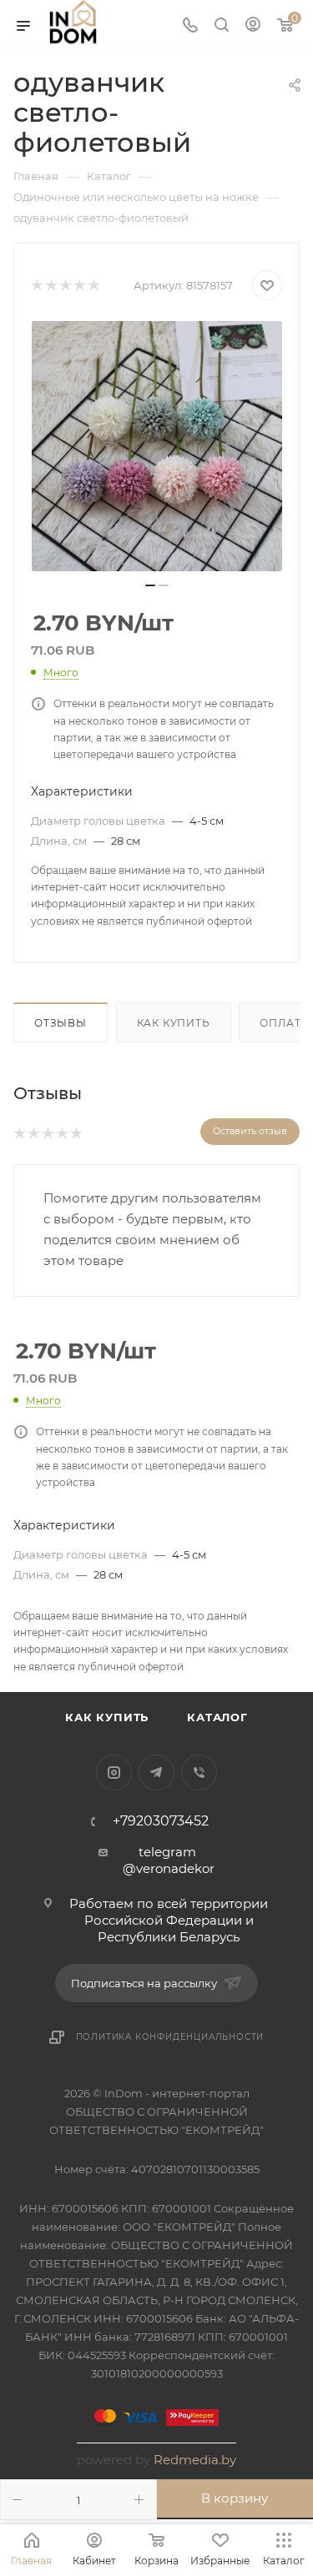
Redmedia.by (195, 2460)
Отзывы (61, 1023)
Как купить (174, 1023)
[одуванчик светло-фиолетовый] (157, 446)
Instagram (114, 1773)
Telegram (156, 1773)
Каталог (217, 1717)
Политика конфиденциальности (170, 2037)
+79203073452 (161, 1821)
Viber (199, 1773)
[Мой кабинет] (253, 26)
